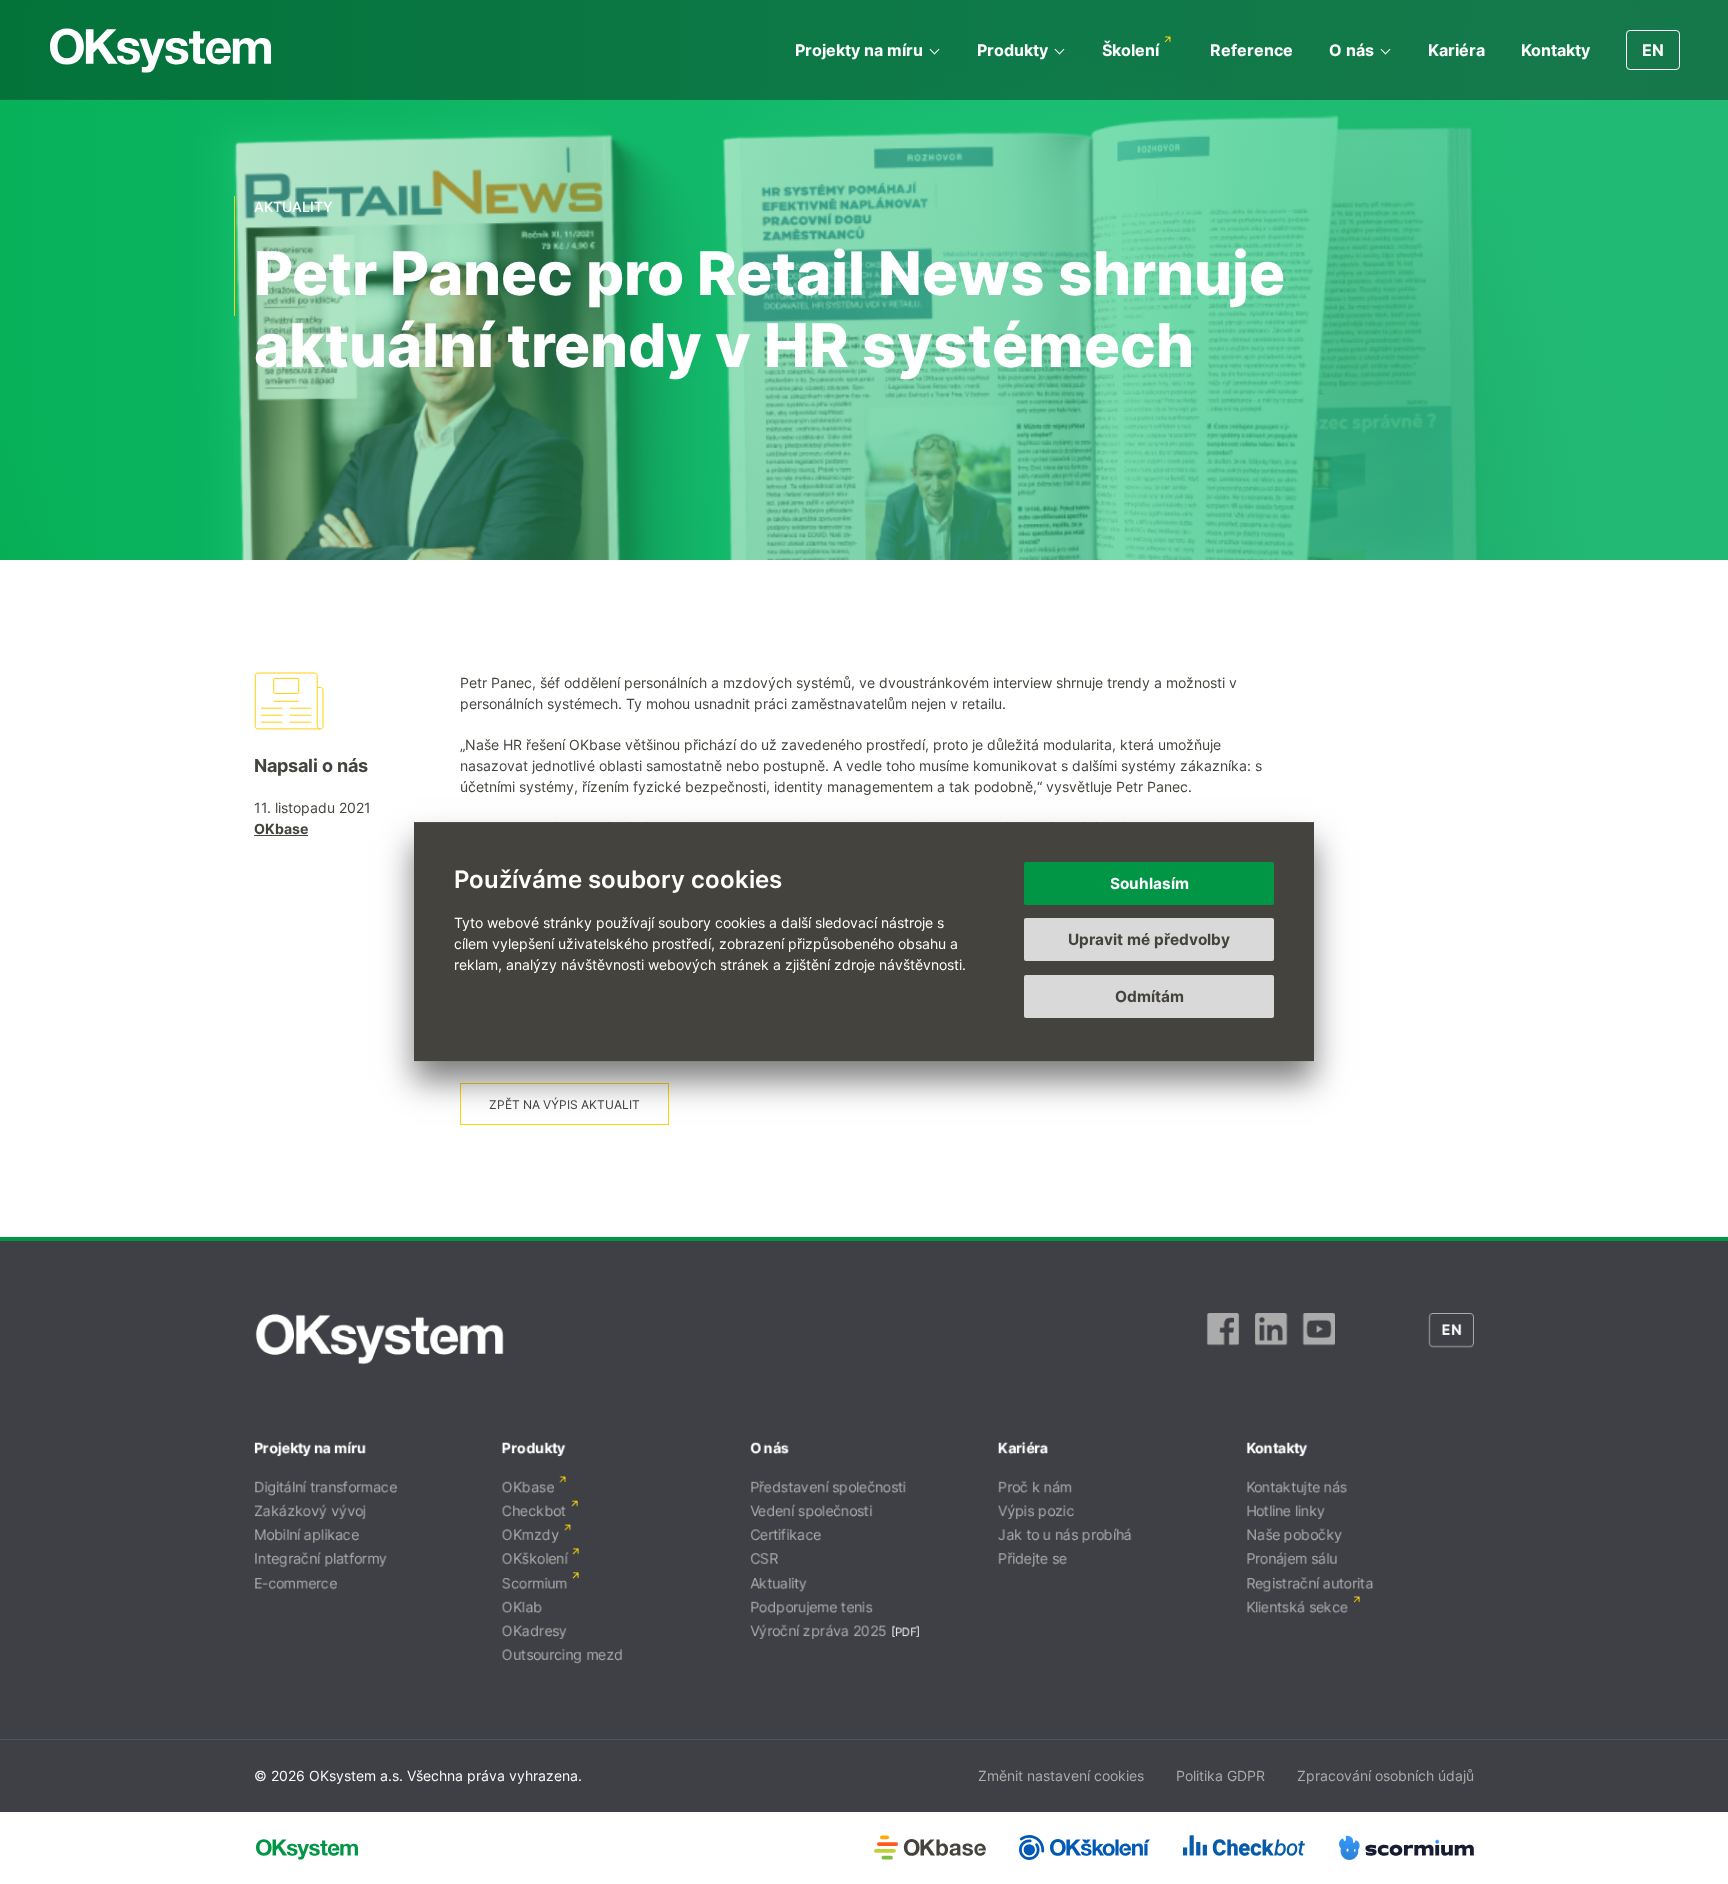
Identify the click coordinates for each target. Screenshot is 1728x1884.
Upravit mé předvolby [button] (1149, 940)
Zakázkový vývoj (310, 1510)
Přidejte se (1032, 1558)
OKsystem (160, 50)
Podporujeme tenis (811, 1606)
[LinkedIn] (1271, 1339)
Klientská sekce (1297, 1606)
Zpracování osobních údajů (1385, 1775)
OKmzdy (530, 1534)
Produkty (1012, 50)
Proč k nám (1035, 1486)
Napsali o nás (311, 765)
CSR (764, 1558)
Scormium (534, 1582)
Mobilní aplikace (306, 1534)
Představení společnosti (828, 1486)
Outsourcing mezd (562, 1654)
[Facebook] (1223, 1339)
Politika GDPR (1220, 1775)
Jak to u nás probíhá (1065, 1534)
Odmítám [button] (1149, 996)
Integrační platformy (320, 1558)
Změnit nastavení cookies (1061, 1775)
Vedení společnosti (811, 1510)
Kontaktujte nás (1296, 1486)
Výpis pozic (1036, 1510)
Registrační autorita (1309, 1582)
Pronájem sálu (1291, 1558)
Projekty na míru (859, 50)
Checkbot (534, 1510)
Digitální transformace (325, 1486)
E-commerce (295, 1582)
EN (1653, 50)
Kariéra (1456, 50)
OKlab (522, 1606)
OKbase (281, 828)
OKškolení (534, 1558)
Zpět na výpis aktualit (564, 1104)
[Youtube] (1319, 1339)
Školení (1130, 50)
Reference (1251, 50)
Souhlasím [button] (1149, 883)
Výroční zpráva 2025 (818, 1630)
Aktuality (778, 1582)
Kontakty (1555, 50)
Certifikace (785, 1534)
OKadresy (534, 1630)
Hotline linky (1285, 1510)
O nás (1351, 50)
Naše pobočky (1294, 1534)
